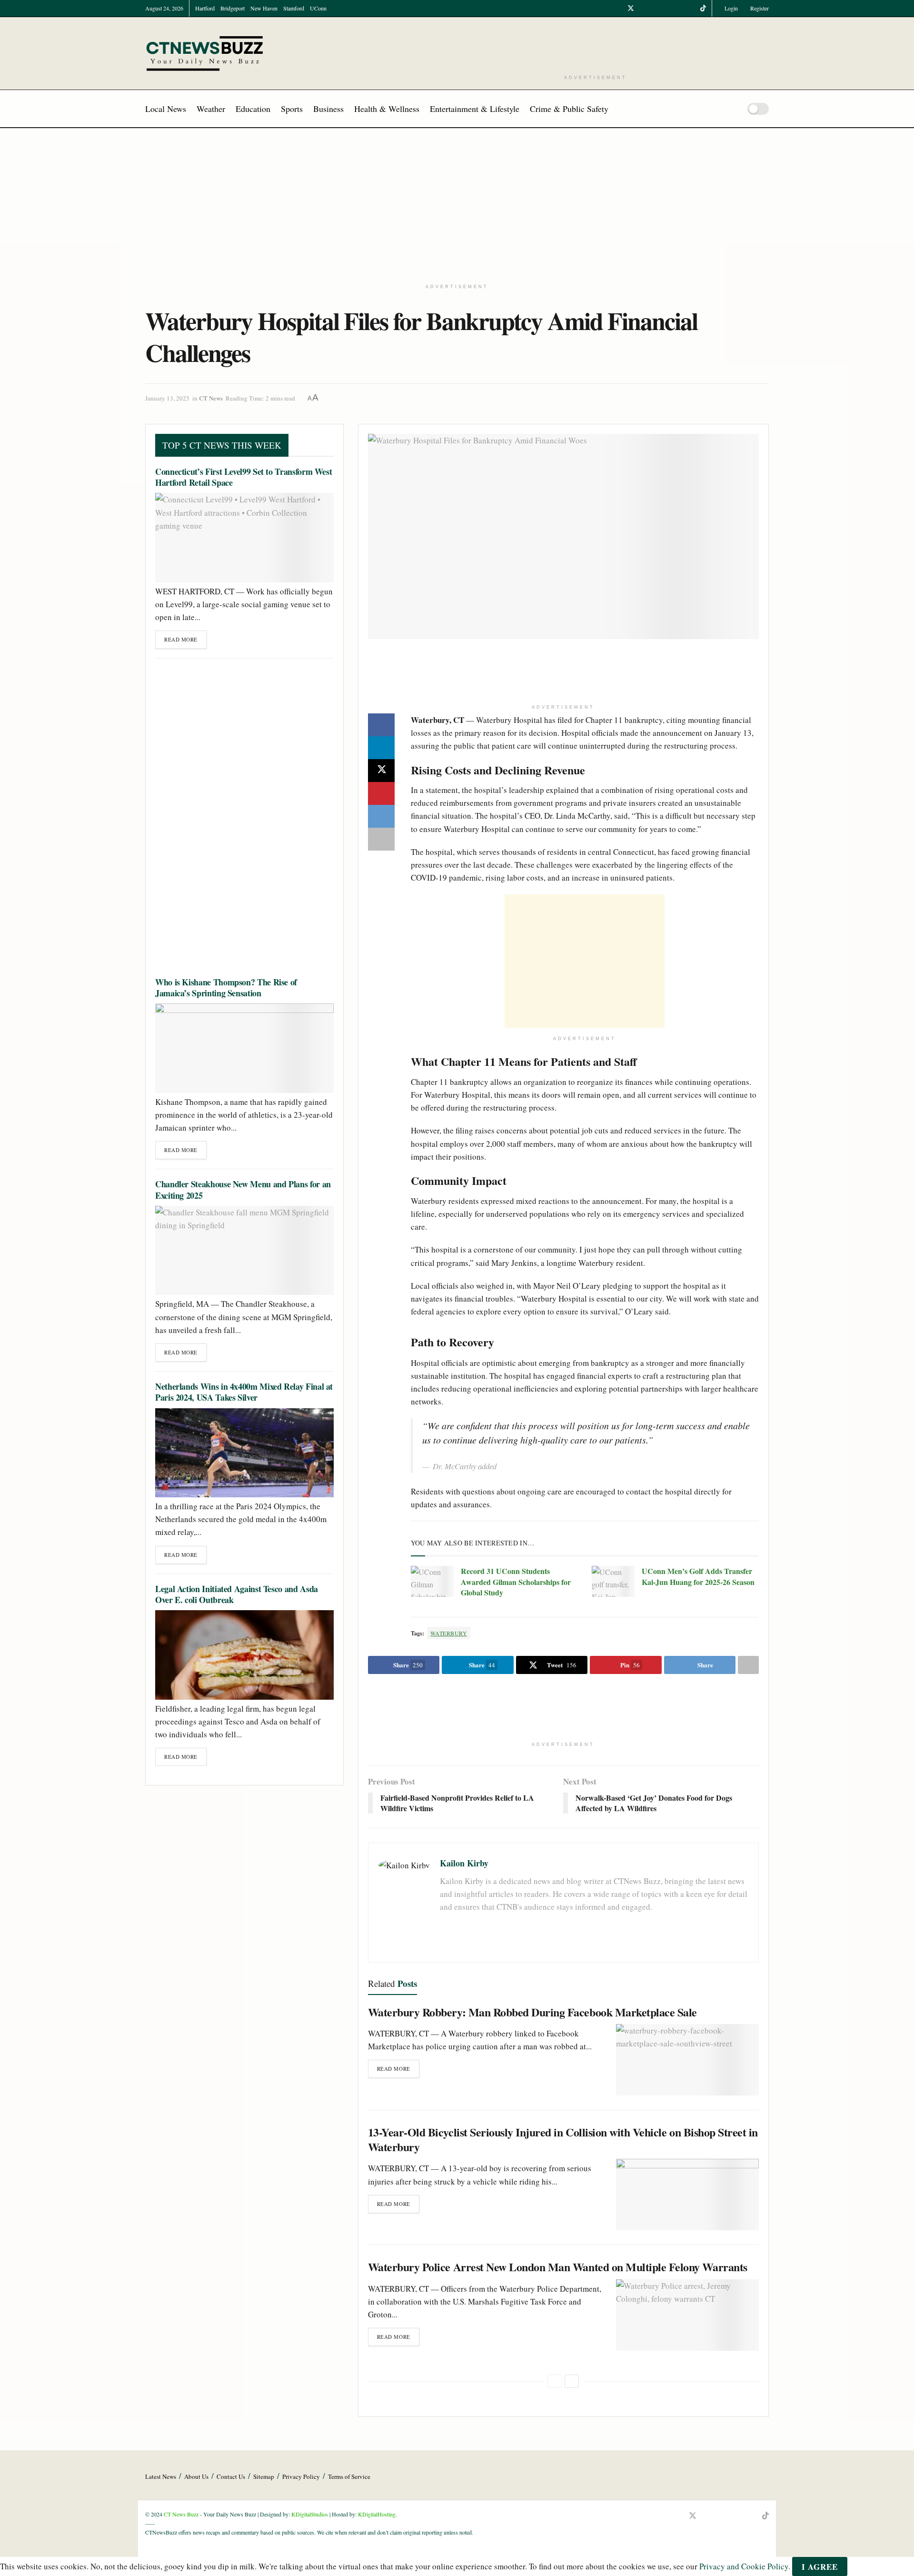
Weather (211, 109)
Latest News (161, 2476)
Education (253, 109)
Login (730, 8)
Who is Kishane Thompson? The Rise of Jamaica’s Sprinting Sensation (226, 987)
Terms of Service (349, 2476)
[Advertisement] (596, 45)
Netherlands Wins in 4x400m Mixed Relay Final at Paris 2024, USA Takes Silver (244, 1392)
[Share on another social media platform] (381, 839)
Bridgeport (233, 8)
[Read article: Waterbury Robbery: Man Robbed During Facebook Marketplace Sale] (687, 2060)
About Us (196, 2476)
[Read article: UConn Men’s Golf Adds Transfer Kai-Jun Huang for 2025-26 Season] (613, 1581)
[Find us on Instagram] (655, 8)
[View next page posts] (572, 2381)
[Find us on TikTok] (703, 8)
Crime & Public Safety (569, 109)
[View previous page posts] (555, 2381)
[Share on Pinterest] (381, 793)
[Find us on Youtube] (643, 8)
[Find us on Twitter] (631, 8)
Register (759, 8)
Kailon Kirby (464, 1863)
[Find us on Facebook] (618, 8)
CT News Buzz (181, 2514)
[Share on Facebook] (381, 725)
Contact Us (231, 2476)
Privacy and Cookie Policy (744, 2567)
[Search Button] (730, 109)
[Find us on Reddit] (691, 8)
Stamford (294, 8)
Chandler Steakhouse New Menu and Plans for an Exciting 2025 (243, 1189)
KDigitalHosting (377, 2514)
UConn (318, 8)
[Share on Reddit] (381, 816)
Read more (398, 2066)
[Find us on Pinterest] (679, 8)
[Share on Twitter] (381, 771)
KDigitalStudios (310, 2514)
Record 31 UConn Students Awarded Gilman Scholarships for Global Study (516, 1582)
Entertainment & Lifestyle (475, 109)
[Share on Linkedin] (381, 748)
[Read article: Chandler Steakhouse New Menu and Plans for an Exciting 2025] (244, 1250)
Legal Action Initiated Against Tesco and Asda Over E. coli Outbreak (237, 1594)
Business (328, 109)
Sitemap (264, 2476)
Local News (166, 109)
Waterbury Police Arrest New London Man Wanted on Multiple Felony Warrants (558, 2267)
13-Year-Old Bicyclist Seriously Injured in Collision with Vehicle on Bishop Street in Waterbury (563, 2139)
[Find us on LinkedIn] (667, 8)
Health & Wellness (387, 109)
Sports (292, 109)
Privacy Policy (301, 2476)
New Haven (264, 8)
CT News (211, 398)
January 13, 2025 (167, 398)
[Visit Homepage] (205, 53)
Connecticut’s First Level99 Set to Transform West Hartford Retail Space (243, 477)
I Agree (820, 2567)
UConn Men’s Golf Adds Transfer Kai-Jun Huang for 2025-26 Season (698, 1576)
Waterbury (449, 1633)
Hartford (205, 8)
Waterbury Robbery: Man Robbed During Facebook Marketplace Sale (532, 2012)
